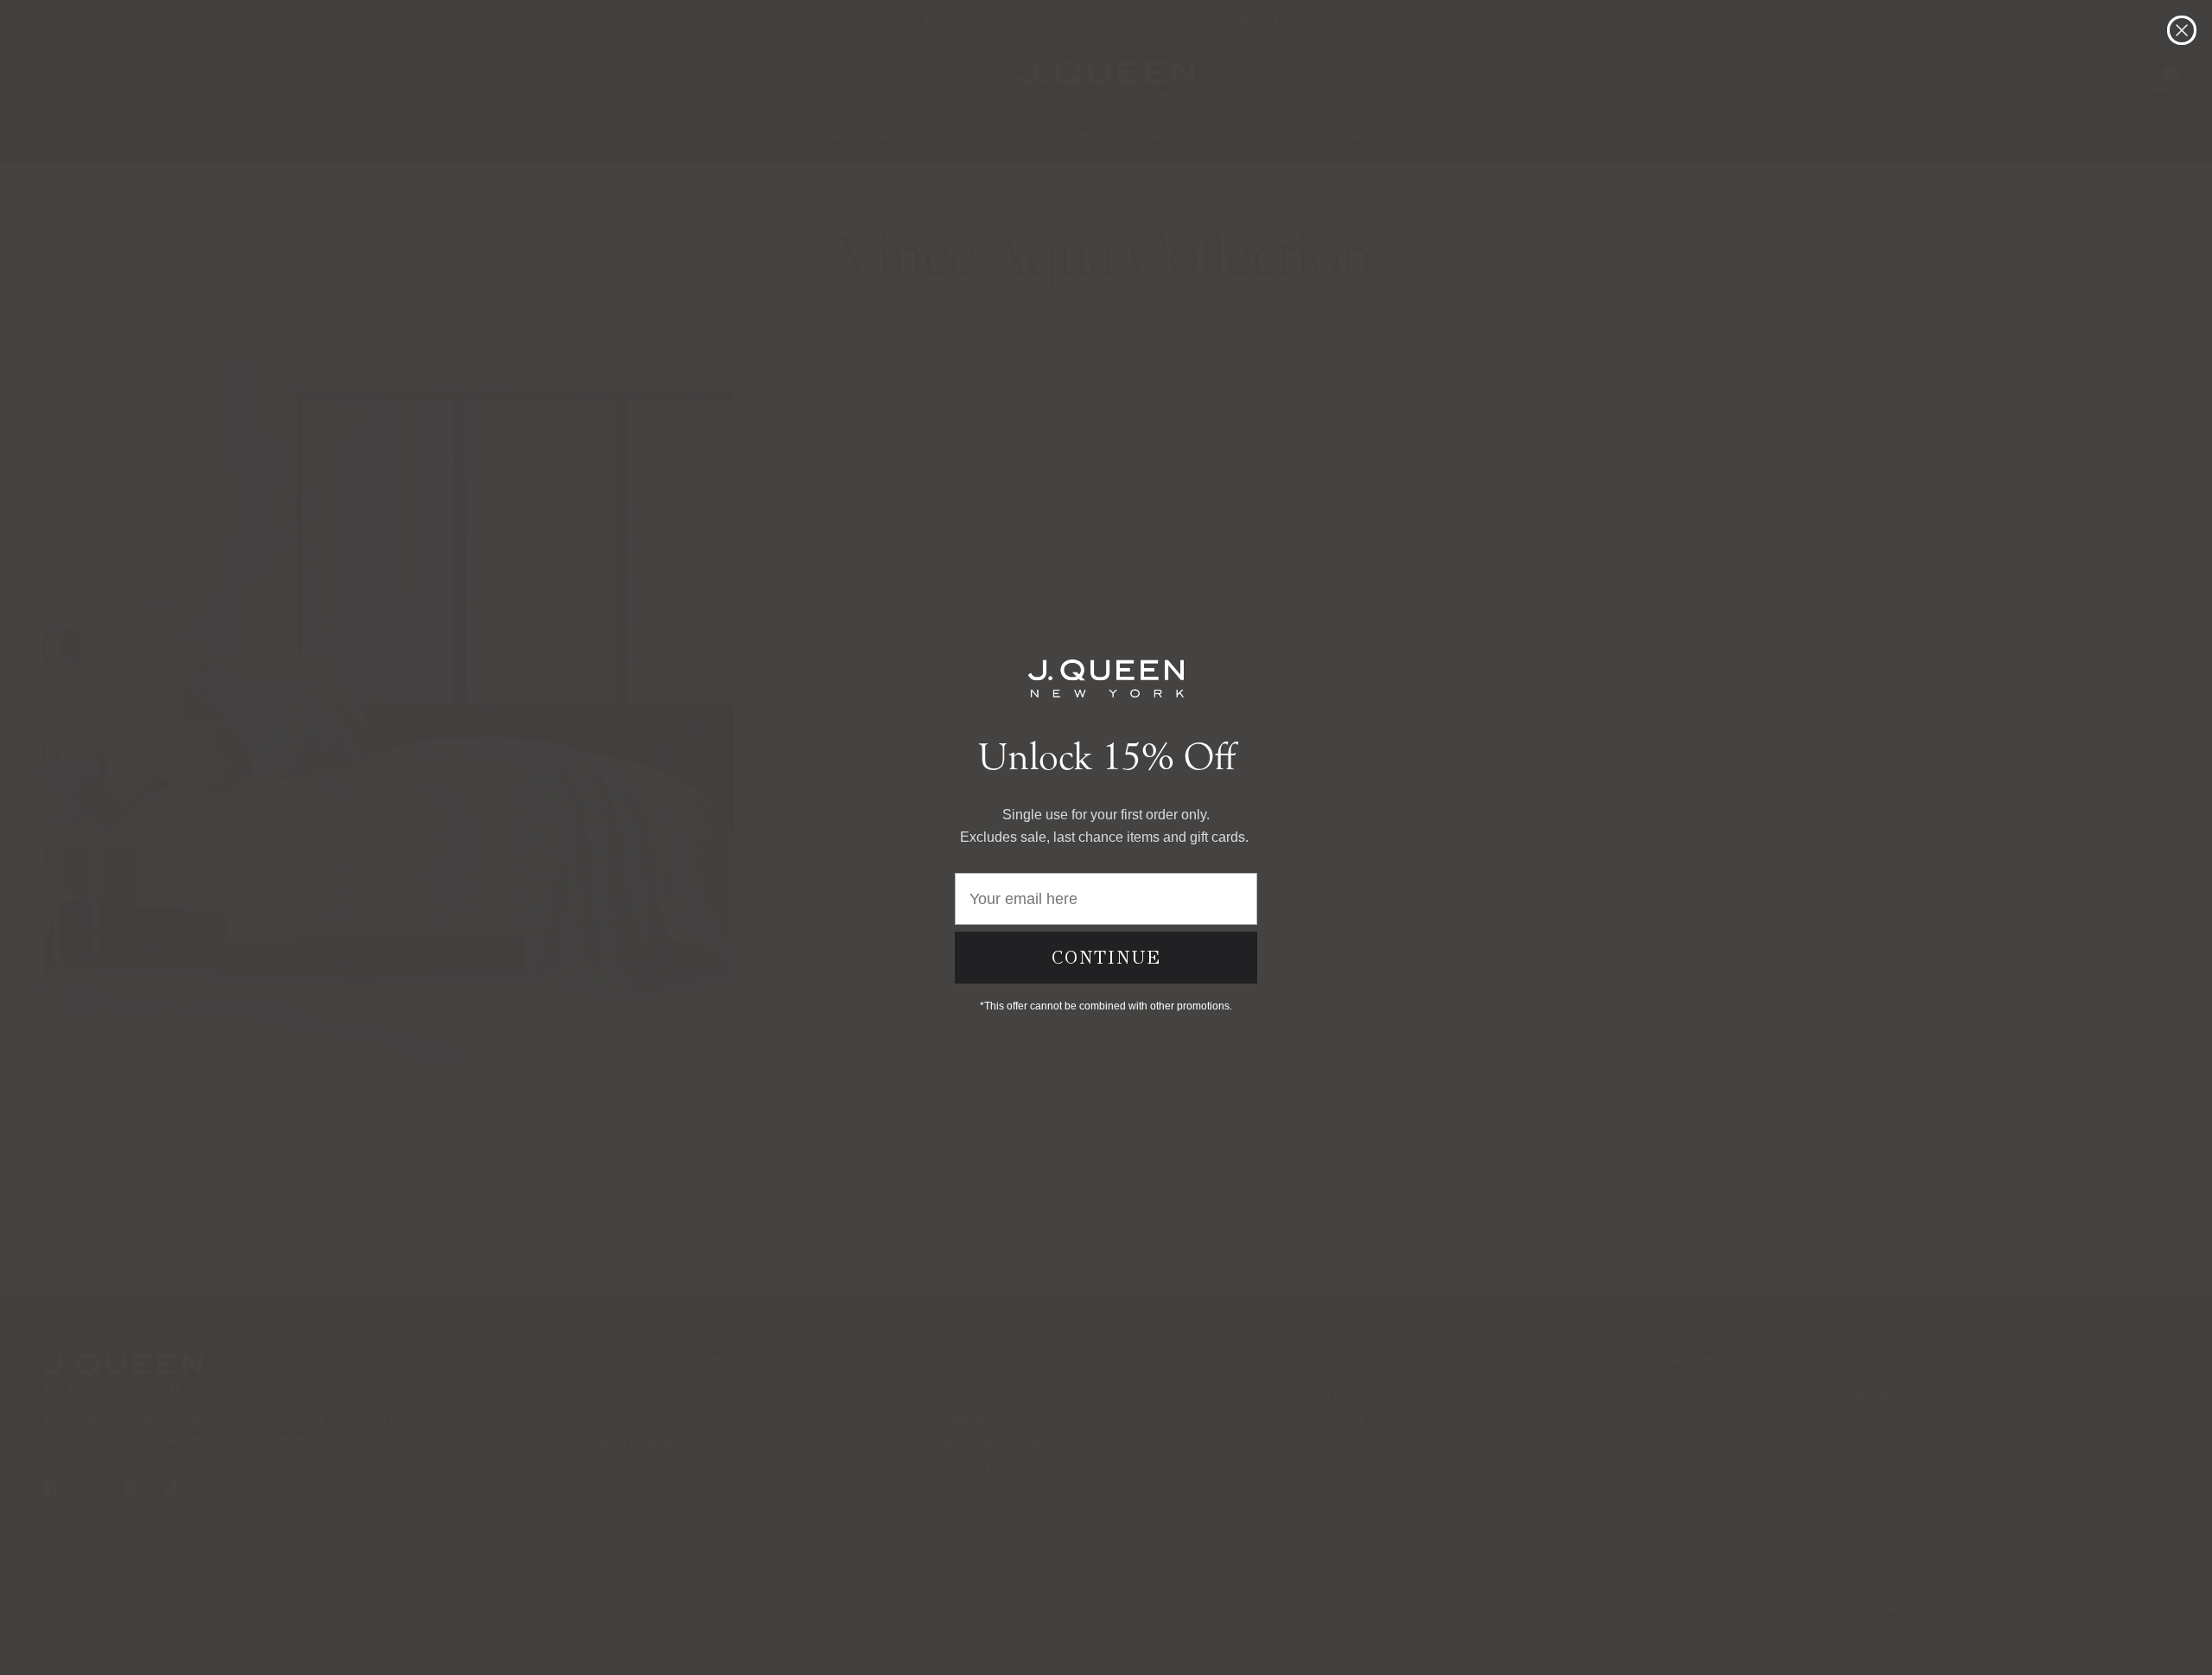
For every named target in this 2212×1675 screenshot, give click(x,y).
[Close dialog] (2182, 30)
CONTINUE (1106, 958)
